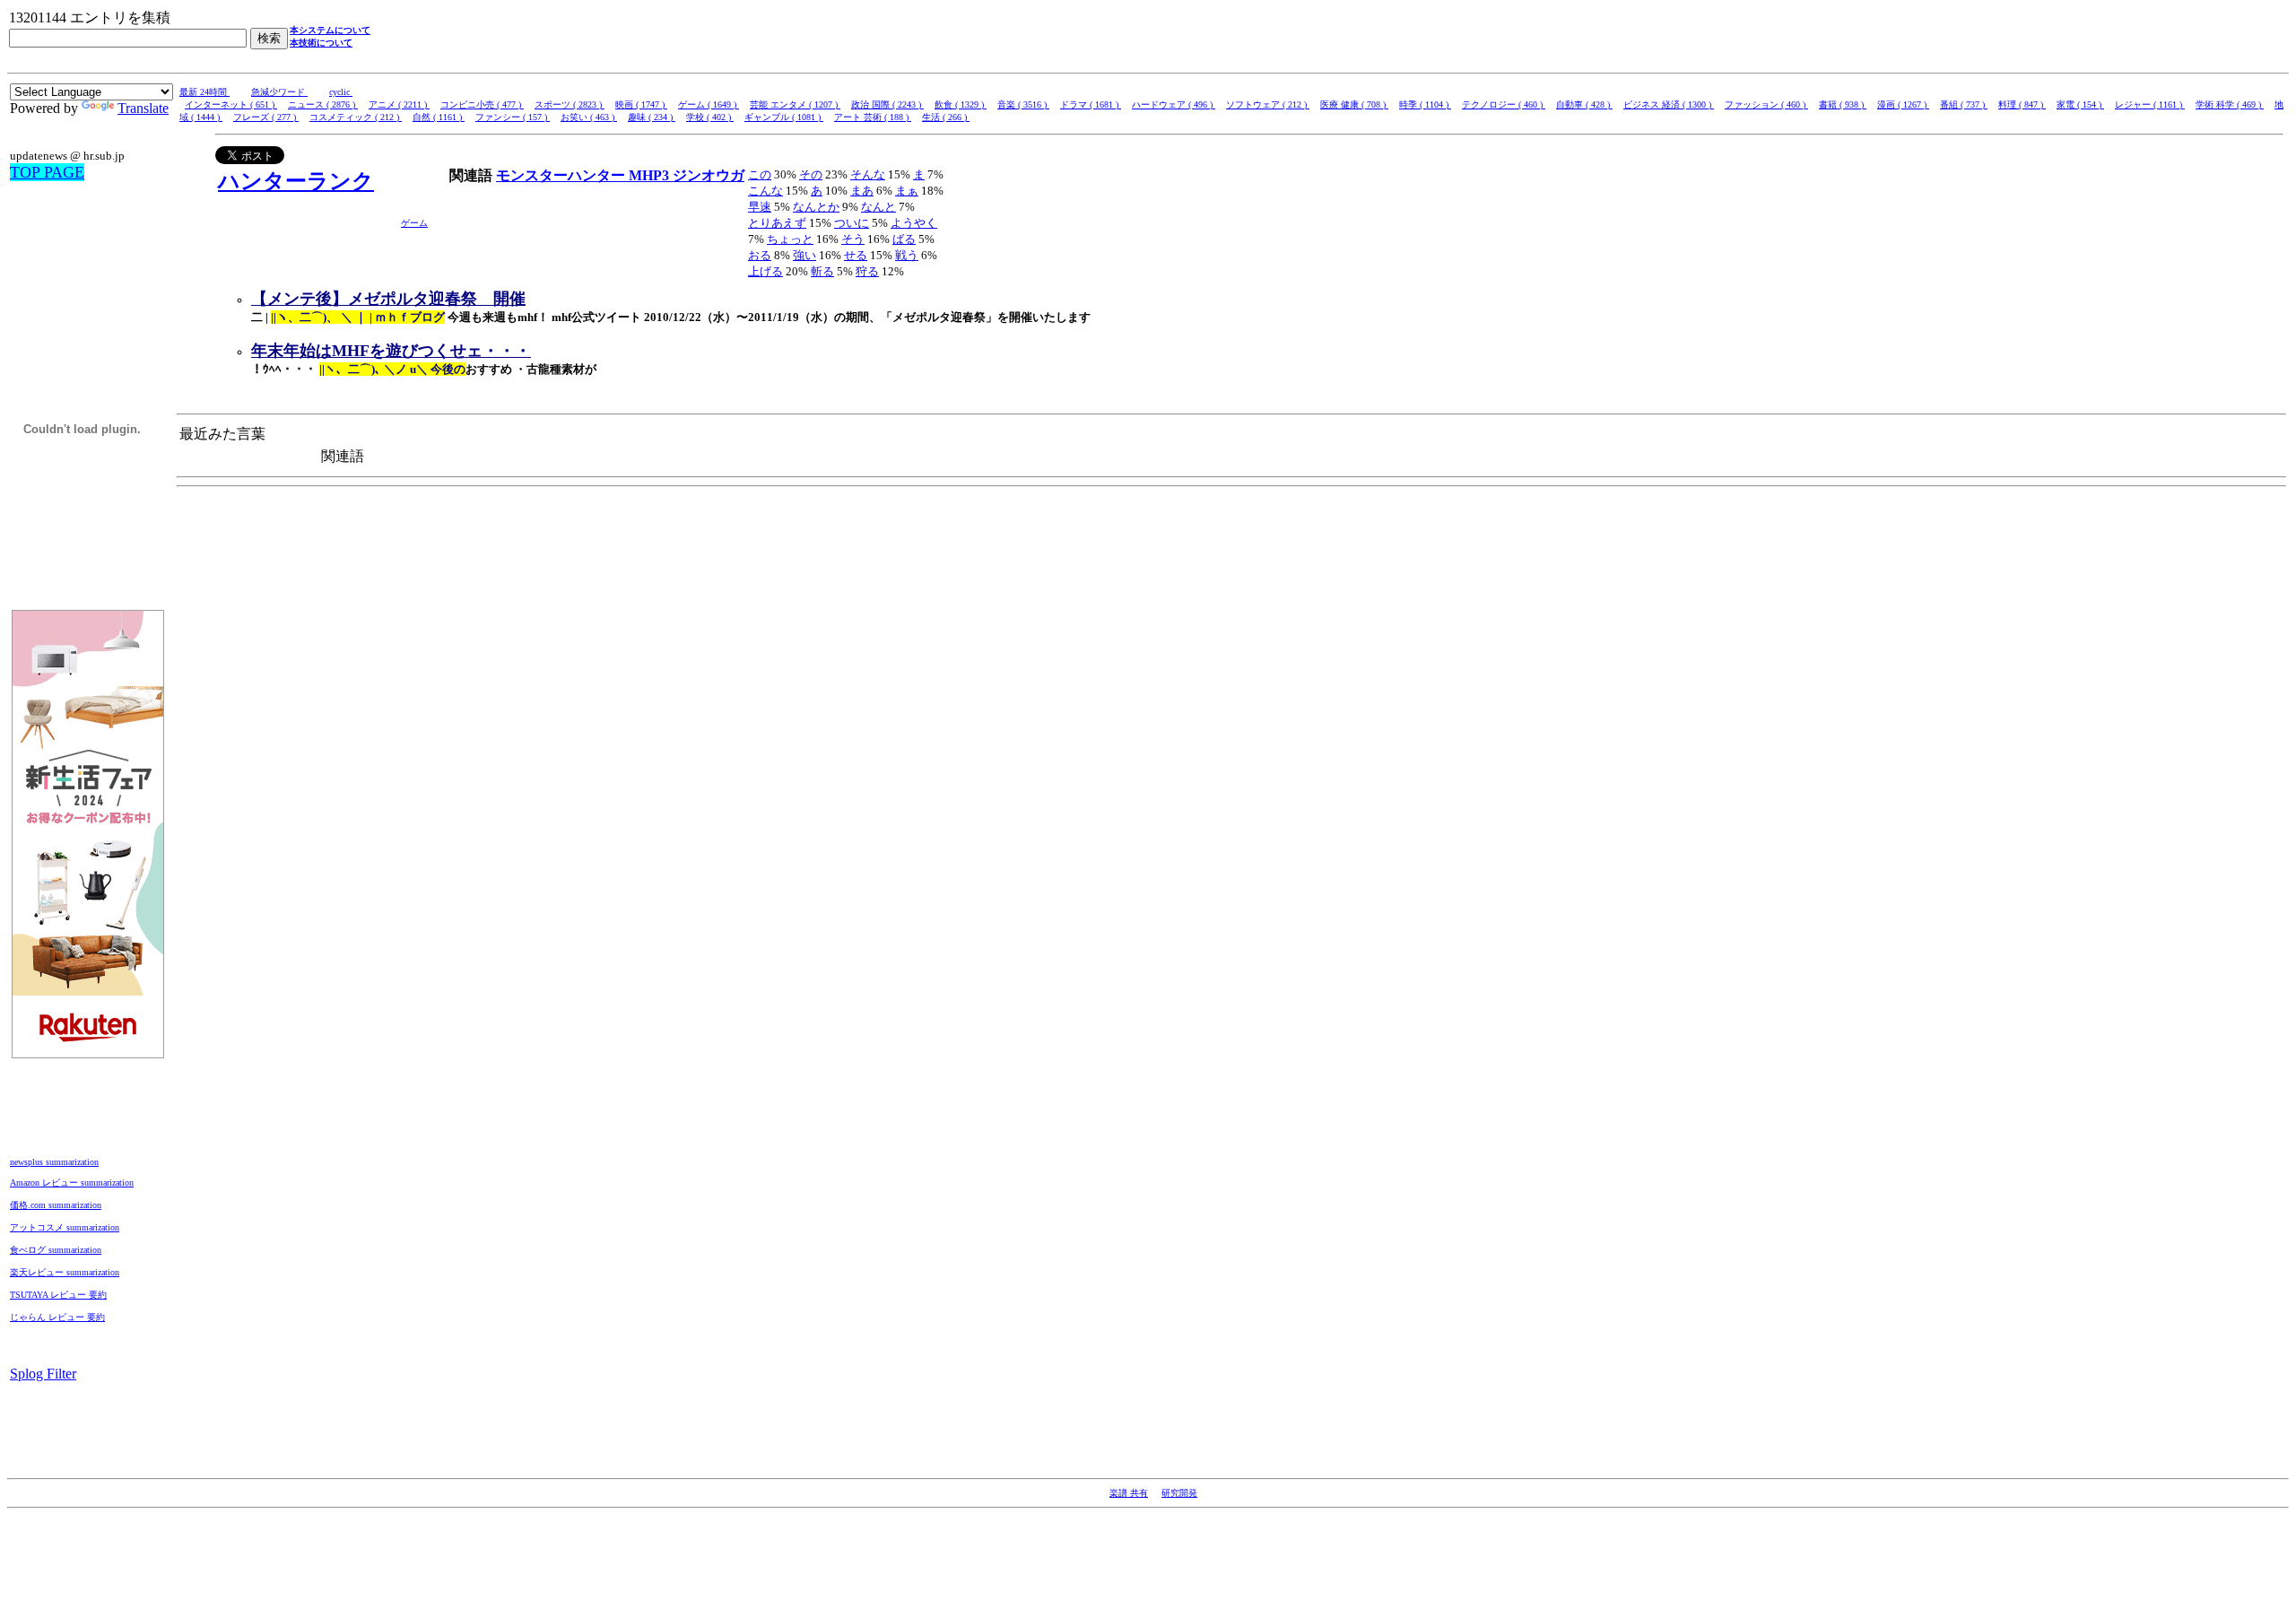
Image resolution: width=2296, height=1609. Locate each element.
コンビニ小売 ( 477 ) (482, 104)
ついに (852, 223)
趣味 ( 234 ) (652, 117)
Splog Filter (43, 1374)
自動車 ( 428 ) (1584, 104)
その (811, 174)
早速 (760, 207)
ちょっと (790, 239)
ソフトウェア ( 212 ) (1268, 104)
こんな (765, 191)
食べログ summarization (56, 1250)
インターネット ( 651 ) (231, 104)
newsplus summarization (54, 1162)
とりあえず (777, 223)
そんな (868, 174)
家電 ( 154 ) (2080, 104)
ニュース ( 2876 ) (323, 104)
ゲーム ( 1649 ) (709, 104)
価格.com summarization (56, 1205)
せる (856, 255)
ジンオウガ (709, 175)
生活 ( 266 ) (946, 117)
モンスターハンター (562, 175)
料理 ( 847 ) (2022, 104)
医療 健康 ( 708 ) (1354, 104)
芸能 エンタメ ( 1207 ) (795, 104)
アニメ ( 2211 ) (399, 104)
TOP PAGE (47, 172)
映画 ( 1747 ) (641, 104)
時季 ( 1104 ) (1425, 104)
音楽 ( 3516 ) (1023, 104)
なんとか (816, 207)
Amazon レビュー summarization (72, 1183)
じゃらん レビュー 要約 (57, 1317)
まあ (862, 191)
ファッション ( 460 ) (1766, 104)
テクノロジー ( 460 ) (1504, 104)
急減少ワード (279, 92)
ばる (904, 239)
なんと (878, 207)
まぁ (907, 191)
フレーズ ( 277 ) (266, 117)
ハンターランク (296, 181)
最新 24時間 (204, 92)
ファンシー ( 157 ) (513, 117)
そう (853, 239)
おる (760, 255)
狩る (867, 271)
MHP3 (651, 175)
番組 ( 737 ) (1964, 104)
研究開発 (1179, 1493)
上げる (765, 271)
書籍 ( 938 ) (1843, 104)
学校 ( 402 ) (710, 117)
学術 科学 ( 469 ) (2230, 104)
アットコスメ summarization (65, 1227)
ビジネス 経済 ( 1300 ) (1669, 104)
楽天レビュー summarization (65, 1272)
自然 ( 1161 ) (439, 117)
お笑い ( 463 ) (589, 117)
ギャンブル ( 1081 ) (784, 117)
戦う (907, 255)
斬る (822, 271)
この (760, 174)
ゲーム (414, 223)
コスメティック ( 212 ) (356, 117)
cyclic (341, 92)
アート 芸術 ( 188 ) (873, 117)
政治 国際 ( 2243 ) (887, 104)
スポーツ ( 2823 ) (570, 104)
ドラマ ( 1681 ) (1091, 104)
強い (804, 255)
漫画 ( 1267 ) (1903, 104)
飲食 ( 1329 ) (961, 104)
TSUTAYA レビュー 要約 (58, 1295)
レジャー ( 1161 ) (2150, 104)
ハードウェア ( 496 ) (1174, 104)
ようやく (914, 223)
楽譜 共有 (1129, 1493)
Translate (143, 108)
